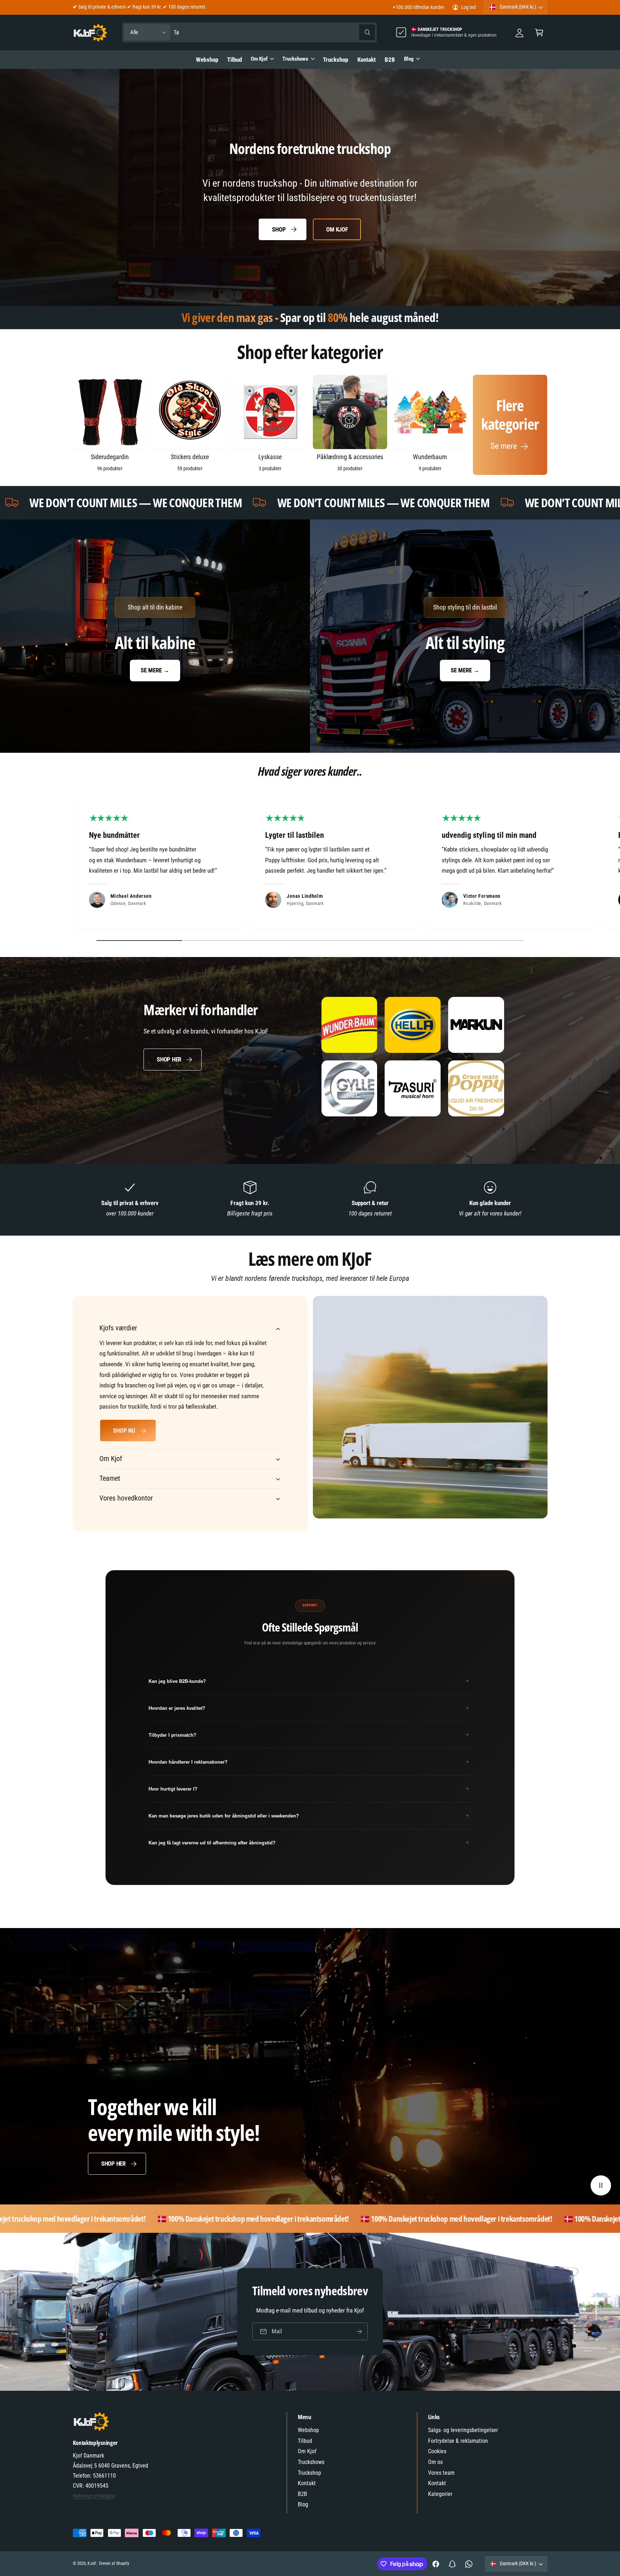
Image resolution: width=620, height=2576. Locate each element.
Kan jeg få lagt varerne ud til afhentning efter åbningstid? (309, 1842)
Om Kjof (259, 59)
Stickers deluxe (190, 457)
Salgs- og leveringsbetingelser (463, 2430)
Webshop (308, 2430)
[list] (310, 862)
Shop (279, 229)
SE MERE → (155, 670)
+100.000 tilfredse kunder (418, 7)
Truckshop (309, 2473)
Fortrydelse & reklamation (458, 2441)
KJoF (92, 2563)
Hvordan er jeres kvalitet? (309, 1708)
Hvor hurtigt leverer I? (309, 1789)
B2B (302, 2494)
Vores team (441, 2473)
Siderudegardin (110, 457)
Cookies (437, 2451)
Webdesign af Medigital (94, 2496)
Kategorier (440, 2494)
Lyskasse (270, 457)
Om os (435, 2462)
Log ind (468, 7)
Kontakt (307, 2483)
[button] (539, 32)
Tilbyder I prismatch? (309, 1735)
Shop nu (124, 1431)
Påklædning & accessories (350, 457)
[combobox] (274, 32)
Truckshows (295, 59)
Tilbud (305, 2441)
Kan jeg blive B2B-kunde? (309, 1681)
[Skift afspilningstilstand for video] (601, 2186)
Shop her (169, 1059)
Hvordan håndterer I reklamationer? (309, 1762)
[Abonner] (359, 2331)
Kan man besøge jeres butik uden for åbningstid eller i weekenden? (309, 1816)
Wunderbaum (430, 457)
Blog (409, 59)
